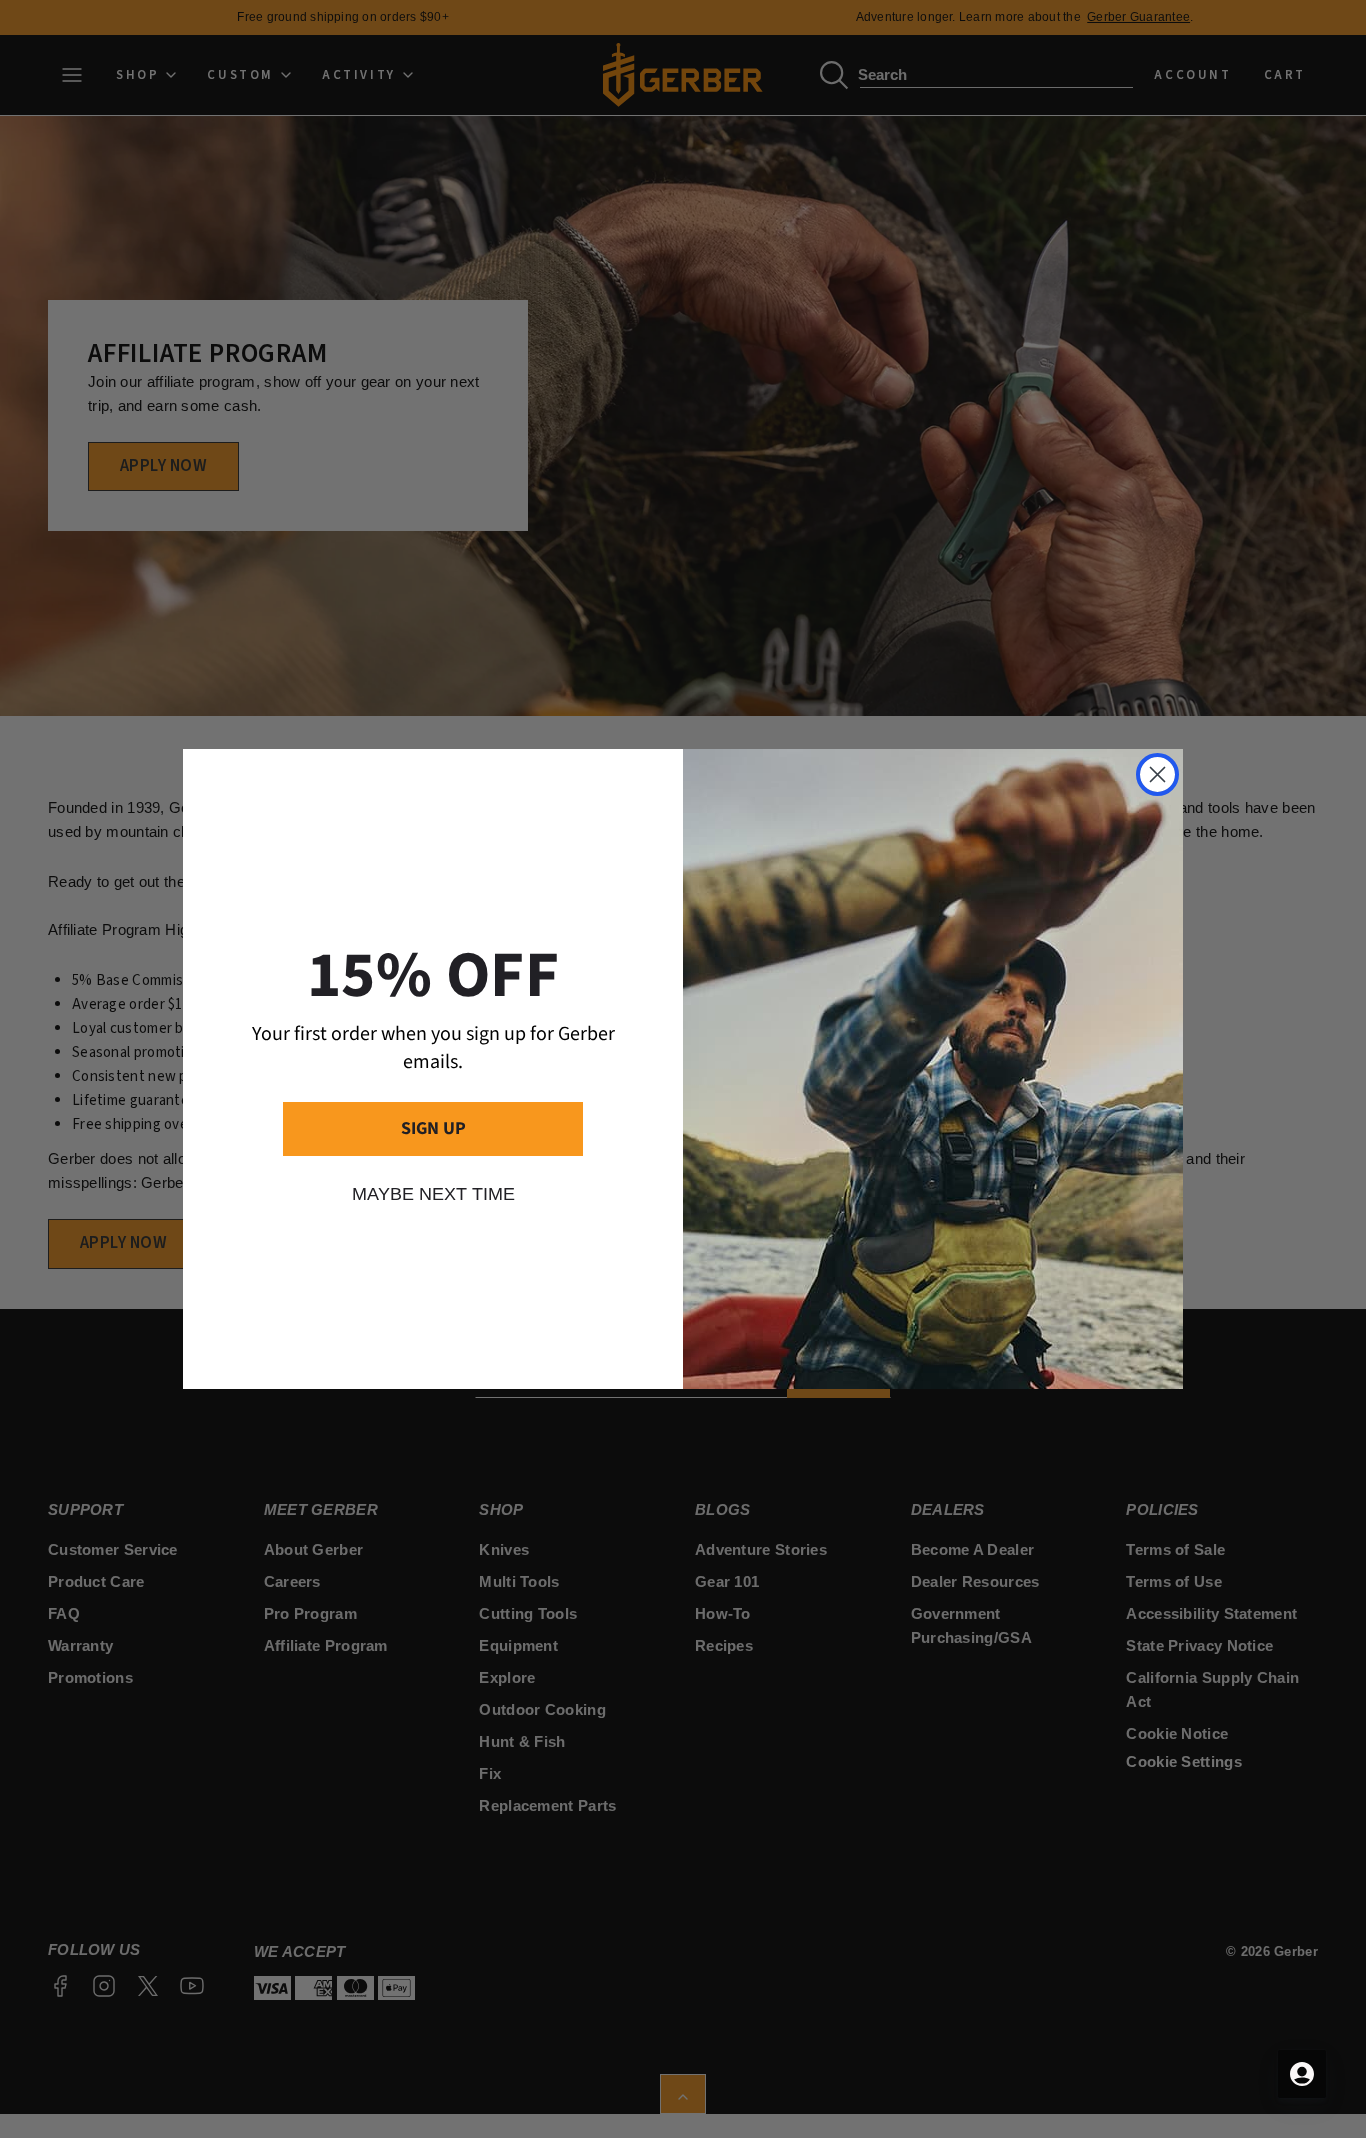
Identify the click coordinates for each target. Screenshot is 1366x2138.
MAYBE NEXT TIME (433, 1194)
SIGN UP (433, 1128)
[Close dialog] (1157, 774)
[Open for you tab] (1302, 2074)
